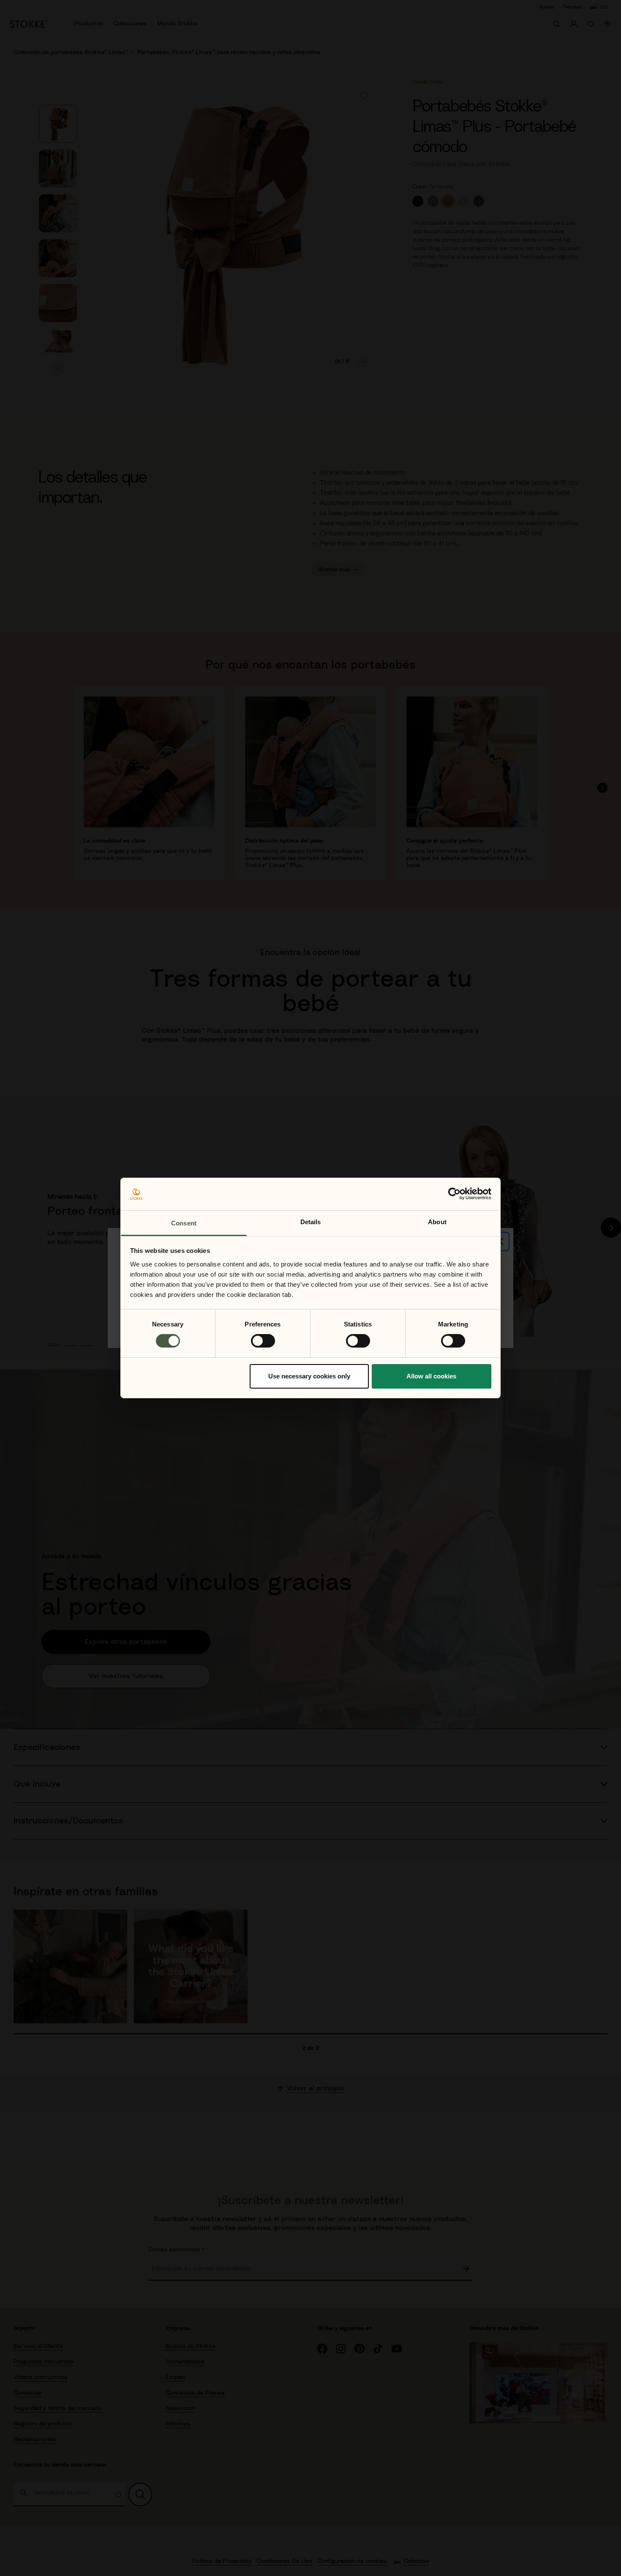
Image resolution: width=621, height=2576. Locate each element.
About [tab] (437, 1222)
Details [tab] (311, 1222)
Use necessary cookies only (309, 1376)
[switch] (263, 1341)
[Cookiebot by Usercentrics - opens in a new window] (454, 1194)
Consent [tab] (184, 1223)
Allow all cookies (431, 1376)
